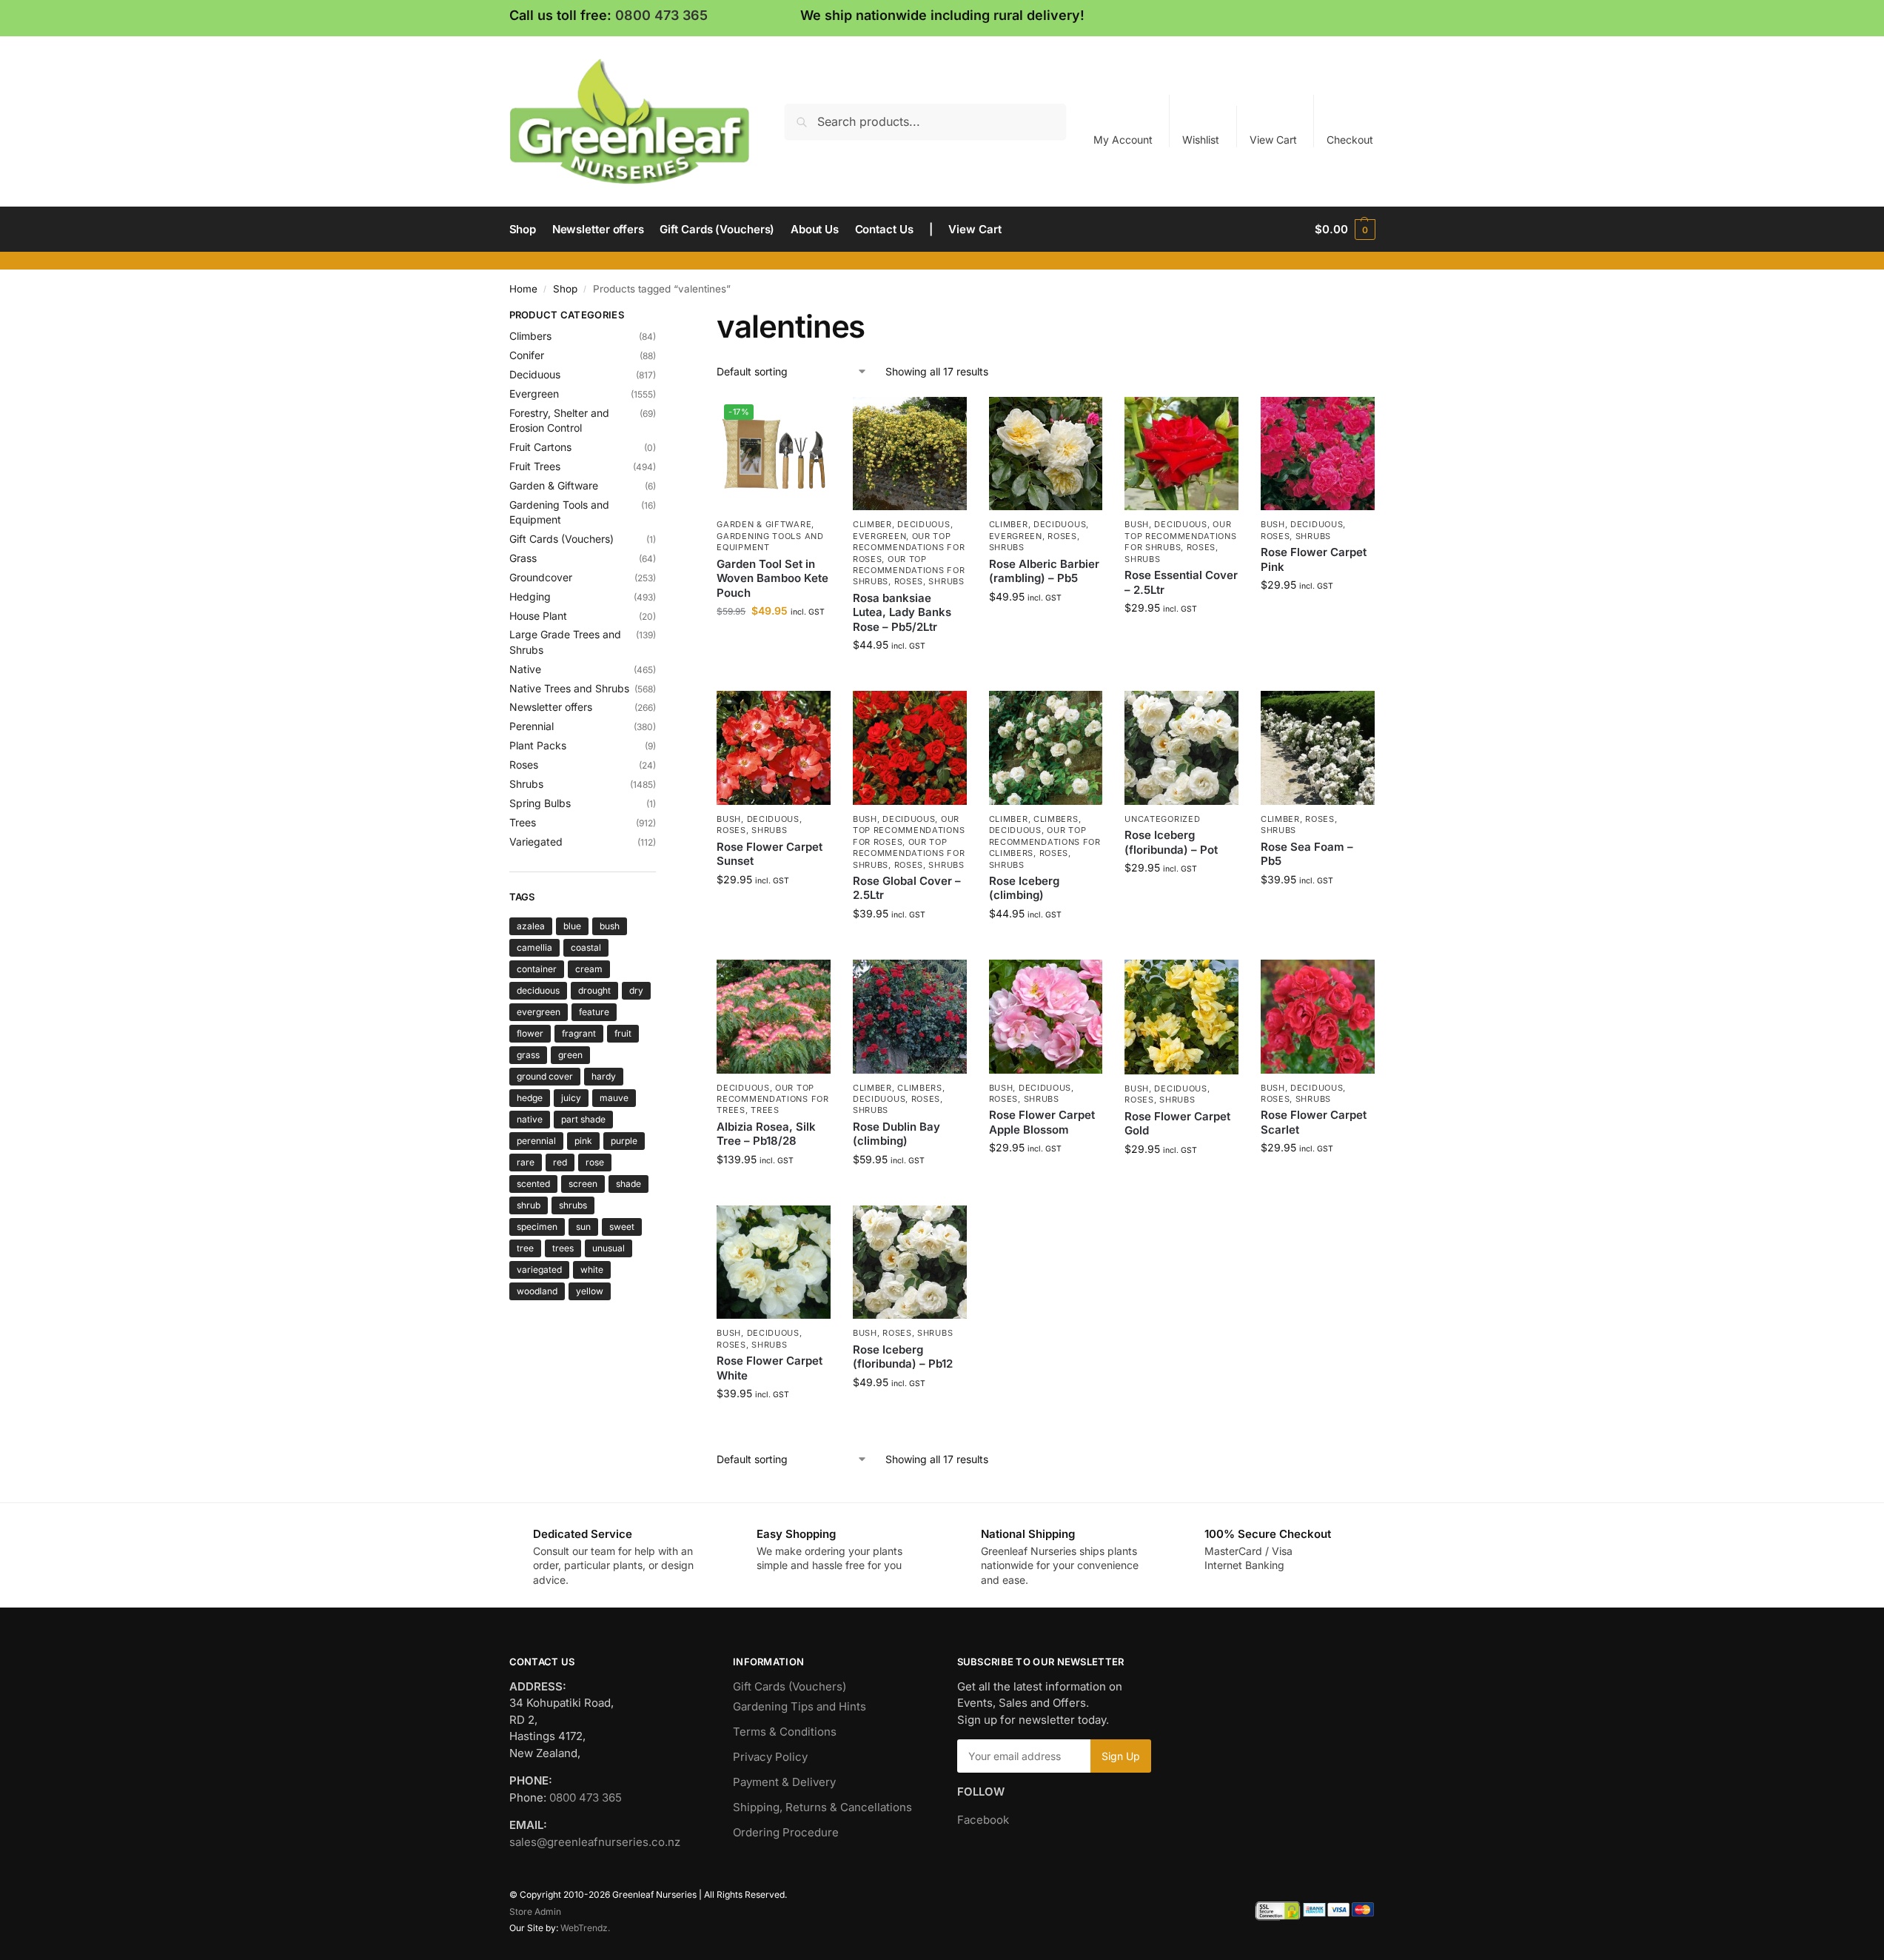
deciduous (538, 990)
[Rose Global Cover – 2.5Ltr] (910, 748)
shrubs (573, 1205)
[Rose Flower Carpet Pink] (1318, 454)
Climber (872, 524)
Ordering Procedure (786, 1832)
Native (525, 669)
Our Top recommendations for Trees (772, 1099)
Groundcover (541, 577)
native (530, 1119)
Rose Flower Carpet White (770, 1368)
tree (525, 1248)
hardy (604, 1076)
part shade (583, 1119)
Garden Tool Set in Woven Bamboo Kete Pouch (772, 578)
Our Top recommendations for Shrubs (909, 571)
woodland (537, 1291)
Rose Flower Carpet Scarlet (1314, 1122)
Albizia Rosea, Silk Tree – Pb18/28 (766, 1134)
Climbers (1056, 819)
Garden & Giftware (764, 524)
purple (624, 1141)
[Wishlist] (808, 419)
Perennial (532, 726)
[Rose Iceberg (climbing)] (1046, 748)
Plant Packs (538, 745)
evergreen (539, 1012)
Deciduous (923, 524)
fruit (623, 1033)
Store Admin (535, 1911)
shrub (529, 1205)
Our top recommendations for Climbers (1045, 842)
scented (533, 1184)
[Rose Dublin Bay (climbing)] (910, 1017)
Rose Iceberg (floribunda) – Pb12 (903, 1357)
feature (594, 1012)
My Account (1123, 140)
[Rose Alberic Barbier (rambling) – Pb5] (1046, 454)
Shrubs (946, 581)
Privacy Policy (770, 1757)
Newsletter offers (551, 707)
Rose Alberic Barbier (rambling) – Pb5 (1044, 571)
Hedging (530, 596)
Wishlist (1201, 140)
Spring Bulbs (540, 803)
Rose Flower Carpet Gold (1177, 1124)
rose (595, 1162)
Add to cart (774, 642)
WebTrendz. (585, 1928)
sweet (622, 1227)
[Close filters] (660, 317)
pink (583, 1141)
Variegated (536, 842)
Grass (523, 558)
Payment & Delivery (784, 1782)
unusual (609, 1248)
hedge (530, 1098)
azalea (531, 926)
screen (583, 1184)
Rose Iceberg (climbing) (1024, 888)
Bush (1137, 524)
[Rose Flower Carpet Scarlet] (1318, 1017)
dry (636, 990)
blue (572, 926)
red (560, 1162)
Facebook (983, 1820)
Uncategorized (1162, 819)
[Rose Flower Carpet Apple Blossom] (1046, 1017)
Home (523, 289)
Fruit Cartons (540, 447)
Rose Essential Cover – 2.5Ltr (1181, 582)
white (592, 1270)
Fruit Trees (535, 466)
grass (528, 1055)
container (537, 969)
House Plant (538, 616)
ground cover (545, 1076)
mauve (614, 1098)
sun (583, 1227)
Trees (765, 1110)
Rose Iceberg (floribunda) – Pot (1171, 842)
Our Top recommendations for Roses (909, 548)
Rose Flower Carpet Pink (1314, 559)
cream (589, 969)
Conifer (527, 355)
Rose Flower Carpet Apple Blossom (1042, 1122)
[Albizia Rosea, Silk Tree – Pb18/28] (774, 1017)
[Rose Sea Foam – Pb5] (1318, 748)
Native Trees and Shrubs (569, 688)
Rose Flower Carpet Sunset (770, 854)
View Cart (1273, 140)
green (570, 1055)
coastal (586, 947)
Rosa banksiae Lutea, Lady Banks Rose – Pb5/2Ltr (902, 612)
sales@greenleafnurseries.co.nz (595, 1842)
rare (526, 1162)
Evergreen (879, 536)
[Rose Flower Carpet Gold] (1181, 1017)
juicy (571, 1098)
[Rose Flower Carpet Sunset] (774, 748)
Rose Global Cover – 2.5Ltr (907, 888)
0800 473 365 (661, 15)
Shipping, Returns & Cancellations (822, 1807)
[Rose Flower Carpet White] (774, 1262)
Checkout (1350, 140)
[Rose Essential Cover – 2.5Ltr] (1181, 454)
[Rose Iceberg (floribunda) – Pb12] (910, 1262)
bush (610, 926)
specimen (537, 1227)
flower (530, 1033)
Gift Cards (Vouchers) (561, 539)
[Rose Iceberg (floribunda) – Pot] (1181, 748)
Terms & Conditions (785, 1732)
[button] (1345, 230)
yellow (590, 1291)
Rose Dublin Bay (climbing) (896, 1134)
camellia (534, 947)
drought (594, 990)
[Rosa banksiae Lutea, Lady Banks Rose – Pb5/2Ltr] (910, 454)
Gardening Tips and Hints (799, 1706)
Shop (565, 289)
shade (628, 1184)
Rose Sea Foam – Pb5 (1307, 854)
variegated (539, 1270)
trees (563, 1248)
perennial (536, 1141)
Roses (909, 581)
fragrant (579, 1033)
